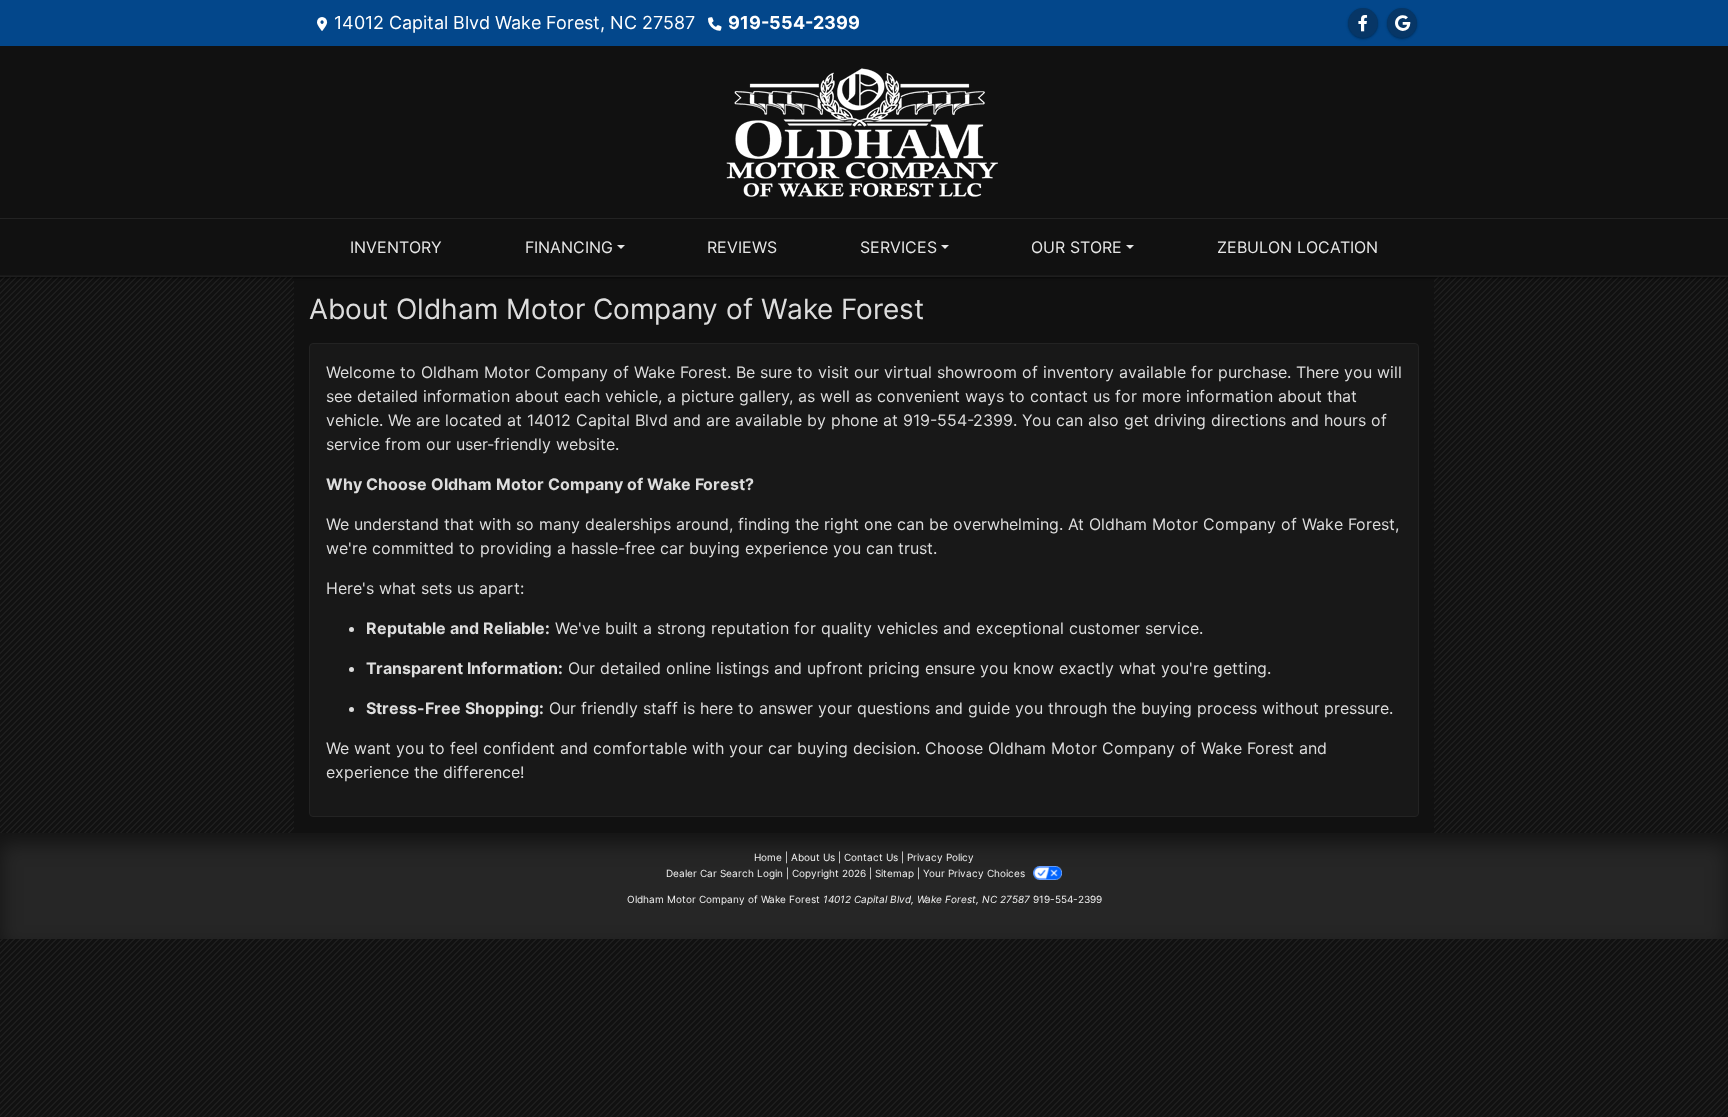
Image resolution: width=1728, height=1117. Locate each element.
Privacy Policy (940, 857)
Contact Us (871, 857)
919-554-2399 (794, 22)
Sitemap (894, 873)
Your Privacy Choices (975, 873)
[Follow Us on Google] (1402, 23)
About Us (813, 857)
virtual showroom (950, 372)
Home (768, 857)
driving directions (1220, 420)
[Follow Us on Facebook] (1363, 23)
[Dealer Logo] (864, 130)
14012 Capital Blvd (597, 420)
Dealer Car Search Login (724, 873)
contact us (1070, 396)
